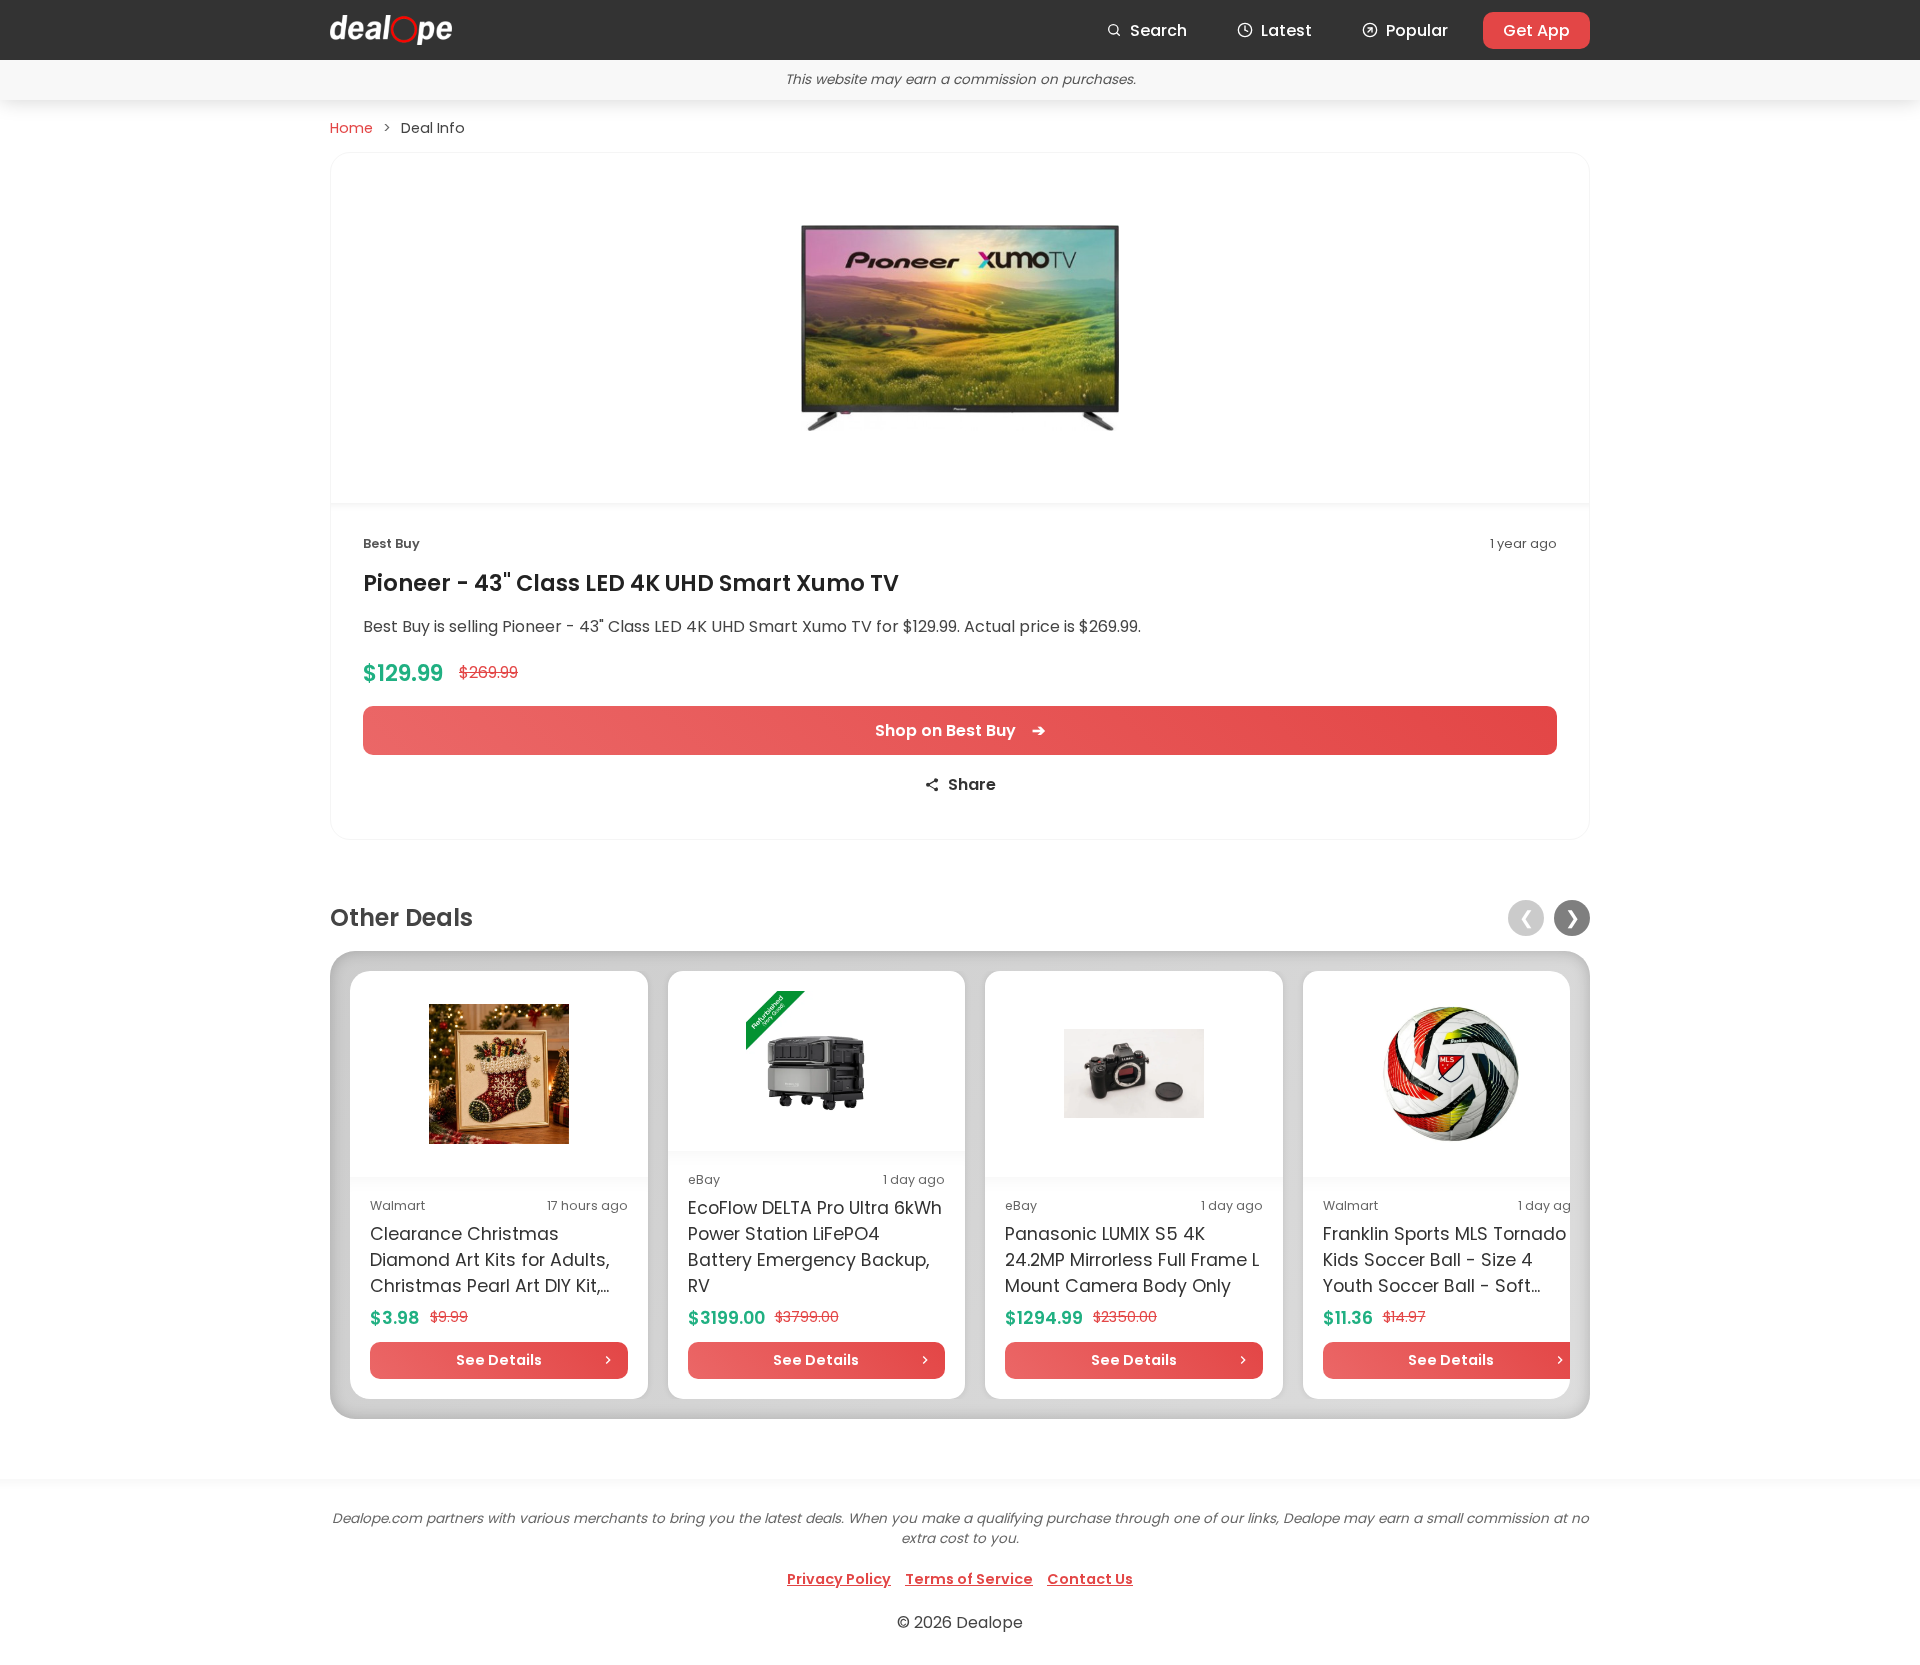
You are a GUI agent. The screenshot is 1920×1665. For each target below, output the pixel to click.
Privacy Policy (839, 1579)
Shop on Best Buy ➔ (960, 730)
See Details (499, 1360)
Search (1158, 30)
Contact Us (1090, 1579)
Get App (1536, 30)
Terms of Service (969, 1579)
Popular (1417, 30)
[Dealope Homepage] (391, 30)
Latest (1286, 30)
